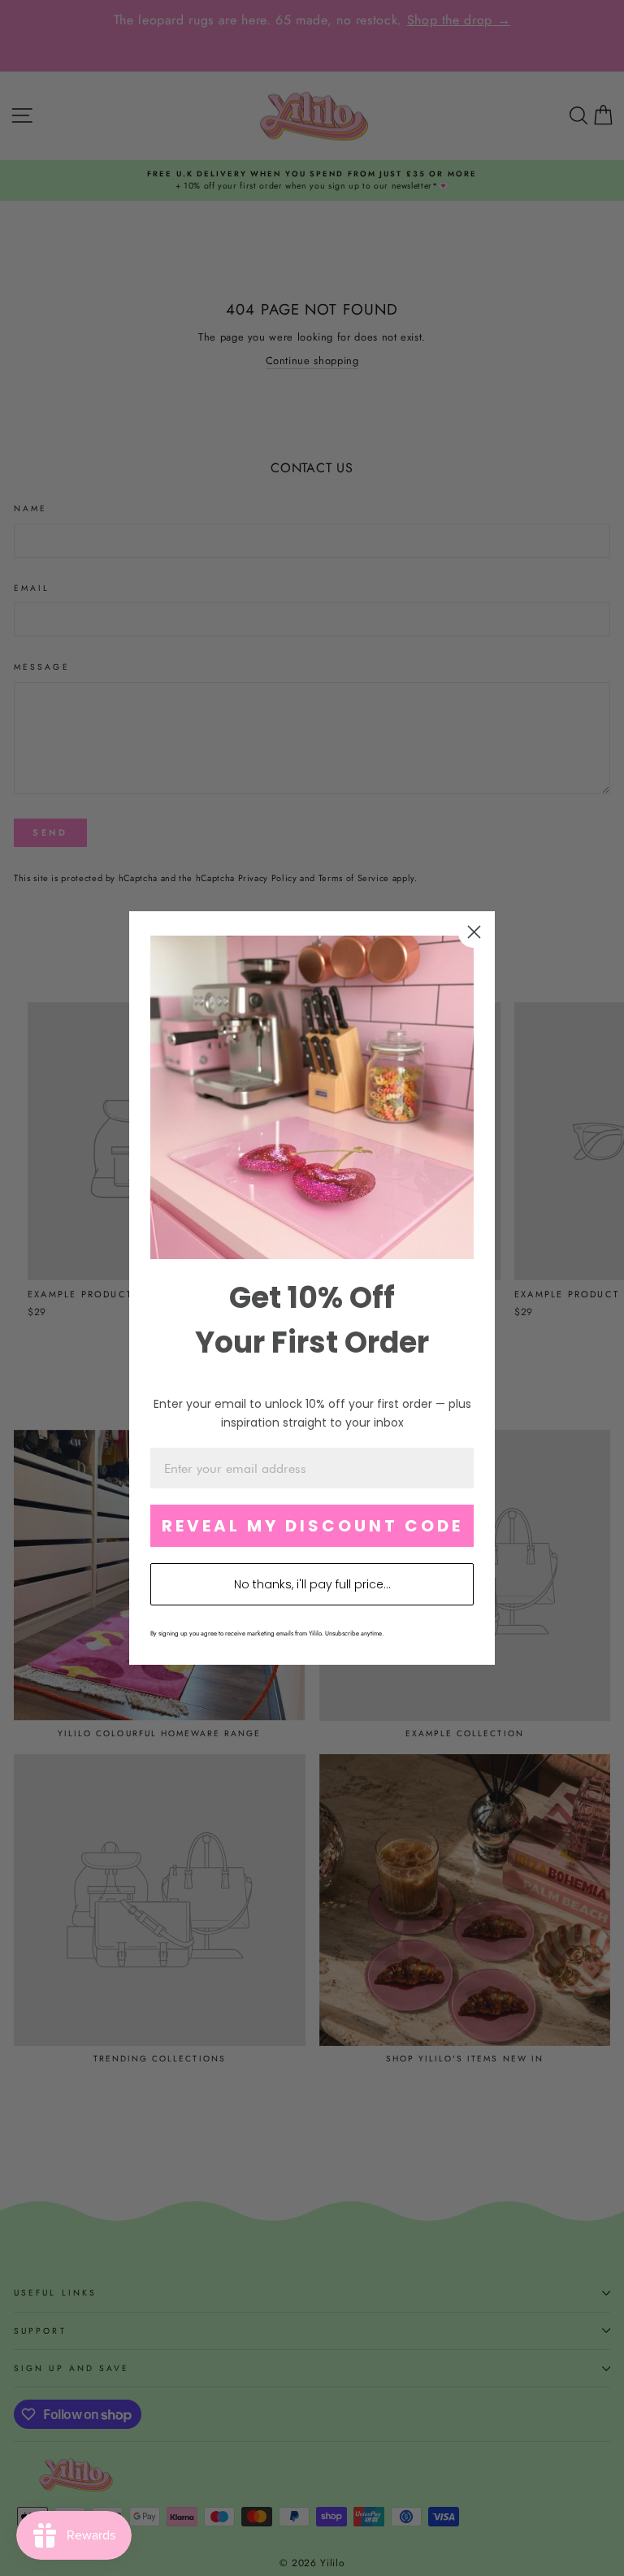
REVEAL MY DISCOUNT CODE (312, 1526)
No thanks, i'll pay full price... (312, 1584)
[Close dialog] (474, 932)
